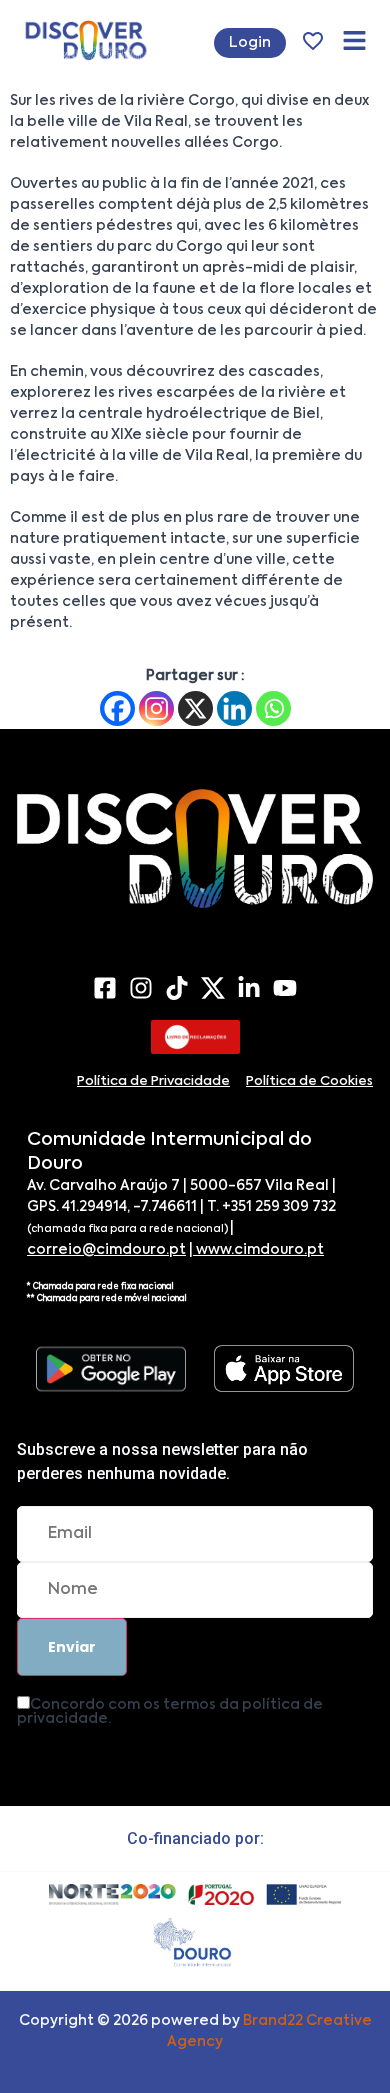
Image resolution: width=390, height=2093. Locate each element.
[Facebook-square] (105, 988)
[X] (195, 708)
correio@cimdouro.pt (106, 1250)
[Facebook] (117, 708)
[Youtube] (285, 988)
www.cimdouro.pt (258, 1250)
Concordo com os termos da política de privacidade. (170, 1712)
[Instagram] (156, 708)
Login (250, 43)
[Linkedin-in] (249, 988)
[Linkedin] (234, 708)
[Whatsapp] (273, 708)
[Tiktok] (177, 988)
